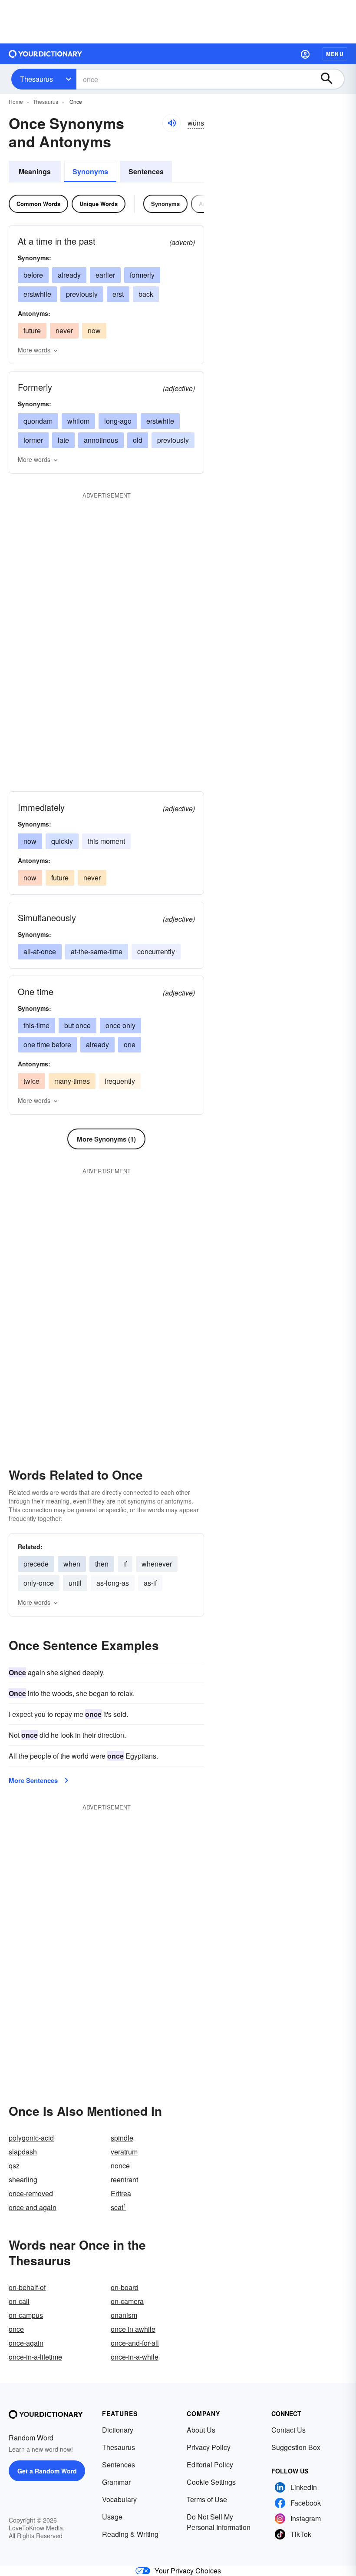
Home (16, 101)
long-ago (118, 421)
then (102, 1564)
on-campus (26, 2315)
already (69, 275)
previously (82, 294)
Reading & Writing (130, 2534)
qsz (14, 2166)
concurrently (156, 951)
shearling (23, 2179)
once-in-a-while (135, 2357)
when (72, 1564)
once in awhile (133, 2329)
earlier (105, 275)
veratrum (124, 2152)
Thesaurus (36, 79)
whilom (78, 421)
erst (118, 294)
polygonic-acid (31, 2138)
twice (31, 1081)
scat (119, 2207)
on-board (125, 2287)
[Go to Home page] (46, 54)
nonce (120, 2166)
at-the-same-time (97, 951)
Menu (335, 54)
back (146, 294)
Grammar (116, 2482)
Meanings (35, 171)
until (75, 1583)
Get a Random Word (47, 2471)
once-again (26, 2343)
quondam (38, 421)
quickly (62, 841)
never (64, 330)
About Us (201, 2430)
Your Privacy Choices (188, 2571)
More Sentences (33, 1780)
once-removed (31, 2193)
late (63, 440)
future (32, 330)
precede (36, 1564)
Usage (112, 2517)
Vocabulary (119, 2499)
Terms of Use (207, 2499)
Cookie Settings (211, 2482)
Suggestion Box (296, 2447)
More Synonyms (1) (106, 1139)
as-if (150, 1583)
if (125, 1564)
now (94, 330)
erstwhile (37, 294)
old (138, 440)
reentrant (124, 2179)
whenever (157, 1564)
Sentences (146, 171)
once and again (33, 2207)
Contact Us (288, 2430)
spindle (122, 2138)
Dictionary (118, 2430)
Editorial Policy (210, 2465)
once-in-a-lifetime (35, 2357)
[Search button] (331, 79)
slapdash (23, 2152)
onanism (124, 2315)
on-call (19, 2301)
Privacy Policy (209, 2447)
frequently (120, 1081)
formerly (142, 275)
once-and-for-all (135, 2343)
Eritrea (121, 2193)
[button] (305, 54)
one (130, 1044)
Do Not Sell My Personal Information (219, 2522)
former (33, 440)
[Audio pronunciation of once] (171, 123)
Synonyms (90, 171)
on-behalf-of (27, 2287)
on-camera (127, 2301)
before (33, 275)
